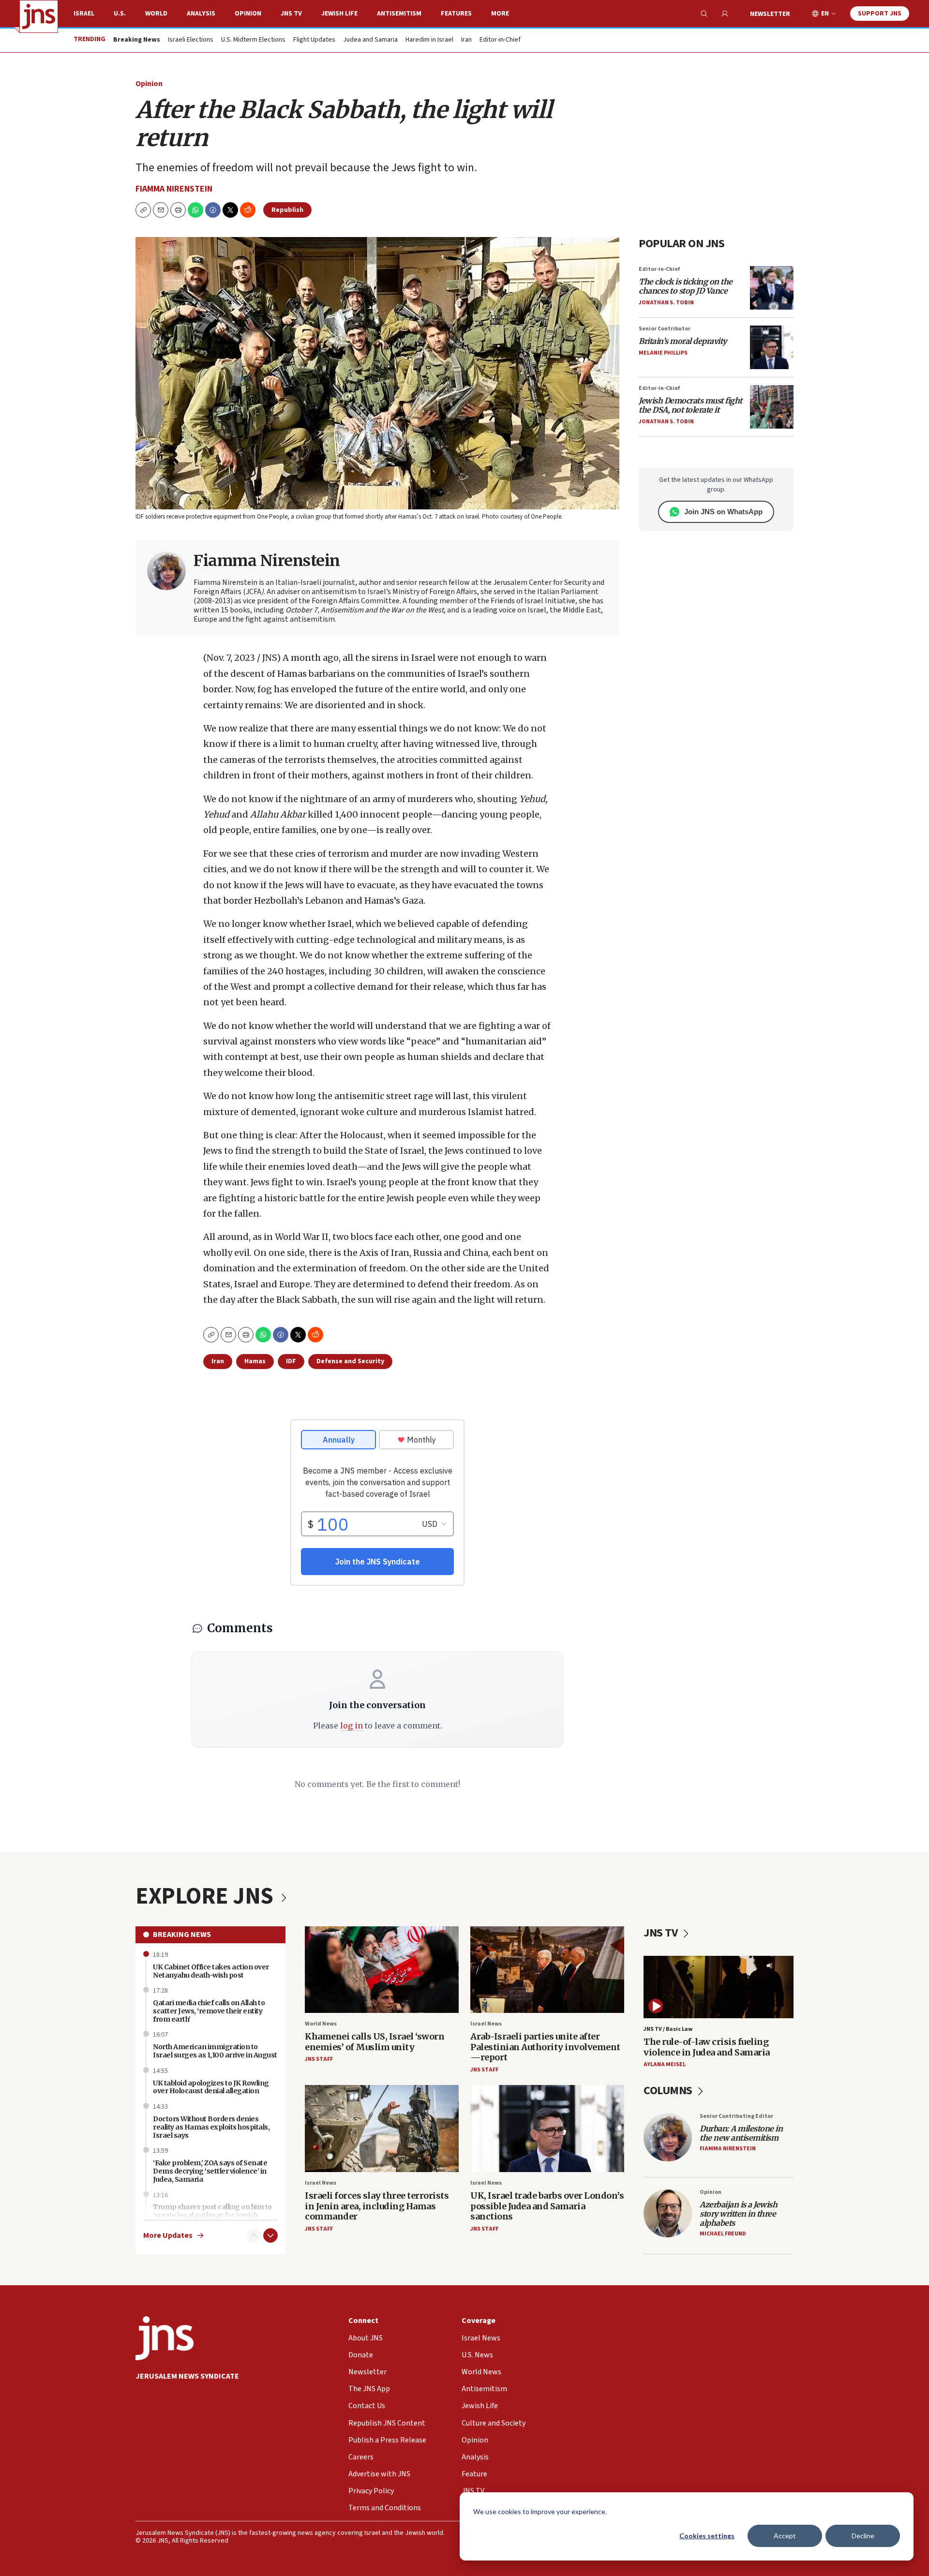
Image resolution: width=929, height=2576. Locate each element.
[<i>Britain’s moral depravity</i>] (772, 347)
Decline (863, 2536)
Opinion (248, 14)
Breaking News (182, 1935)
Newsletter (770, 14)
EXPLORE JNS (207, 1896)
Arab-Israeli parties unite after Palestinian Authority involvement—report (545, 2047)
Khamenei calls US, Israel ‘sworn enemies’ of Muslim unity (375, 2042)
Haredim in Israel (429, 40)
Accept (785, 2536)
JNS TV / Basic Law (668, 2029)
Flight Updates (314, 40)
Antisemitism (399, 14)
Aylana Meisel (665, 2064)
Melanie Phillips (663, 353)
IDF (291, 1361)
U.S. (120, 14)
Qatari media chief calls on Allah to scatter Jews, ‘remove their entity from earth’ (209, 2011)
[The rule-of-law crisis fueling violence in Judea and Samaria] (719, 1987)
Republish (287, 210)
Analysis (201, 14)
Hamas (255, 1361)
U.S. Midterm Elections (253, 40)
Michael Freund (723, 2234)
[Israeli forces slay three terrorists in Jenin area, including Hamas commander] (382, 2128)
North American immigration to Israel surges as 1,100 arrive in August (215, 2051)
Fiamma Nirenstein (174, 189)
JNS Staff (319, 2059)
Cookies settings (707, 2536)
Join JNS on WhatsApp (723, 512)
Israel (84, 14)
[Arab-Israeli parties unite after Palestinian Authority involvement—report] (547, 1970)
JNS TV (291, 14)
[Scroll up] (254, 2235)
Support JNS (880, 14)
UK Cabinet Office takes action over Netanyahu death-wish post (211, 1971)
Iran (466, 40)
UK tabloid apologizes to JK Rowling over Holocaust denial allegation (211, 2087)
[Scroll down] (270, 2235)
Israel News (486, 2024)
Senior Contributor (665, 329)
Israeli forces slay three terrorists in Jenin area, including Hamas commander (377, 2206)
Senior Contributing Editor (736, 2116)
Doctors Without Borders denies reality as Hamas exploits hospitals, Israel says (211, 2127)
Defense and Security (350, 1361)
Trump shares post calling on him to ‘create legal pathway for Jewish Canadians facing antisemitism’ (212, 2215)
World (156, 14)
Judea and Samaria (370, 40)
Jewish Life (339, 14)
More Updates (168, 2236)
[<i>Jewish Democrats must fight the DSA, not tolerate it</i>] (772, 407)
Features (456, 14)
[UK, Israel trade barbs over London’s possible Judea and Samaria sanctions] (547, 2128)
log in (352, 1726)
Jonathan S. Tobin (666, 303)
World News (321, 2024)
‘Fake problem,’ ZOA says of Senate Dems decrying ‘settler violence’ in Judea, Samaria (210, 2171)
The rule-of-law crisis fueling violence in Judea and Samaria (707, 2047)
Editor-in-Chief (500, 40)
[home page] (39, 16)
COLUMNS (669, 2091)
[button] (178, 210)
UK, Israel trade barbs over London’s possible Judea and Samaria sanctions (547, 2206)
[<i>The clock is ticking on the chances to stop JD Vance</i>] (772, 288)
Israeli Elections (191, 40)
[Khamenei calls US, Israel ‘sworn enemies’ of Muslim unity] (382, 1970)
